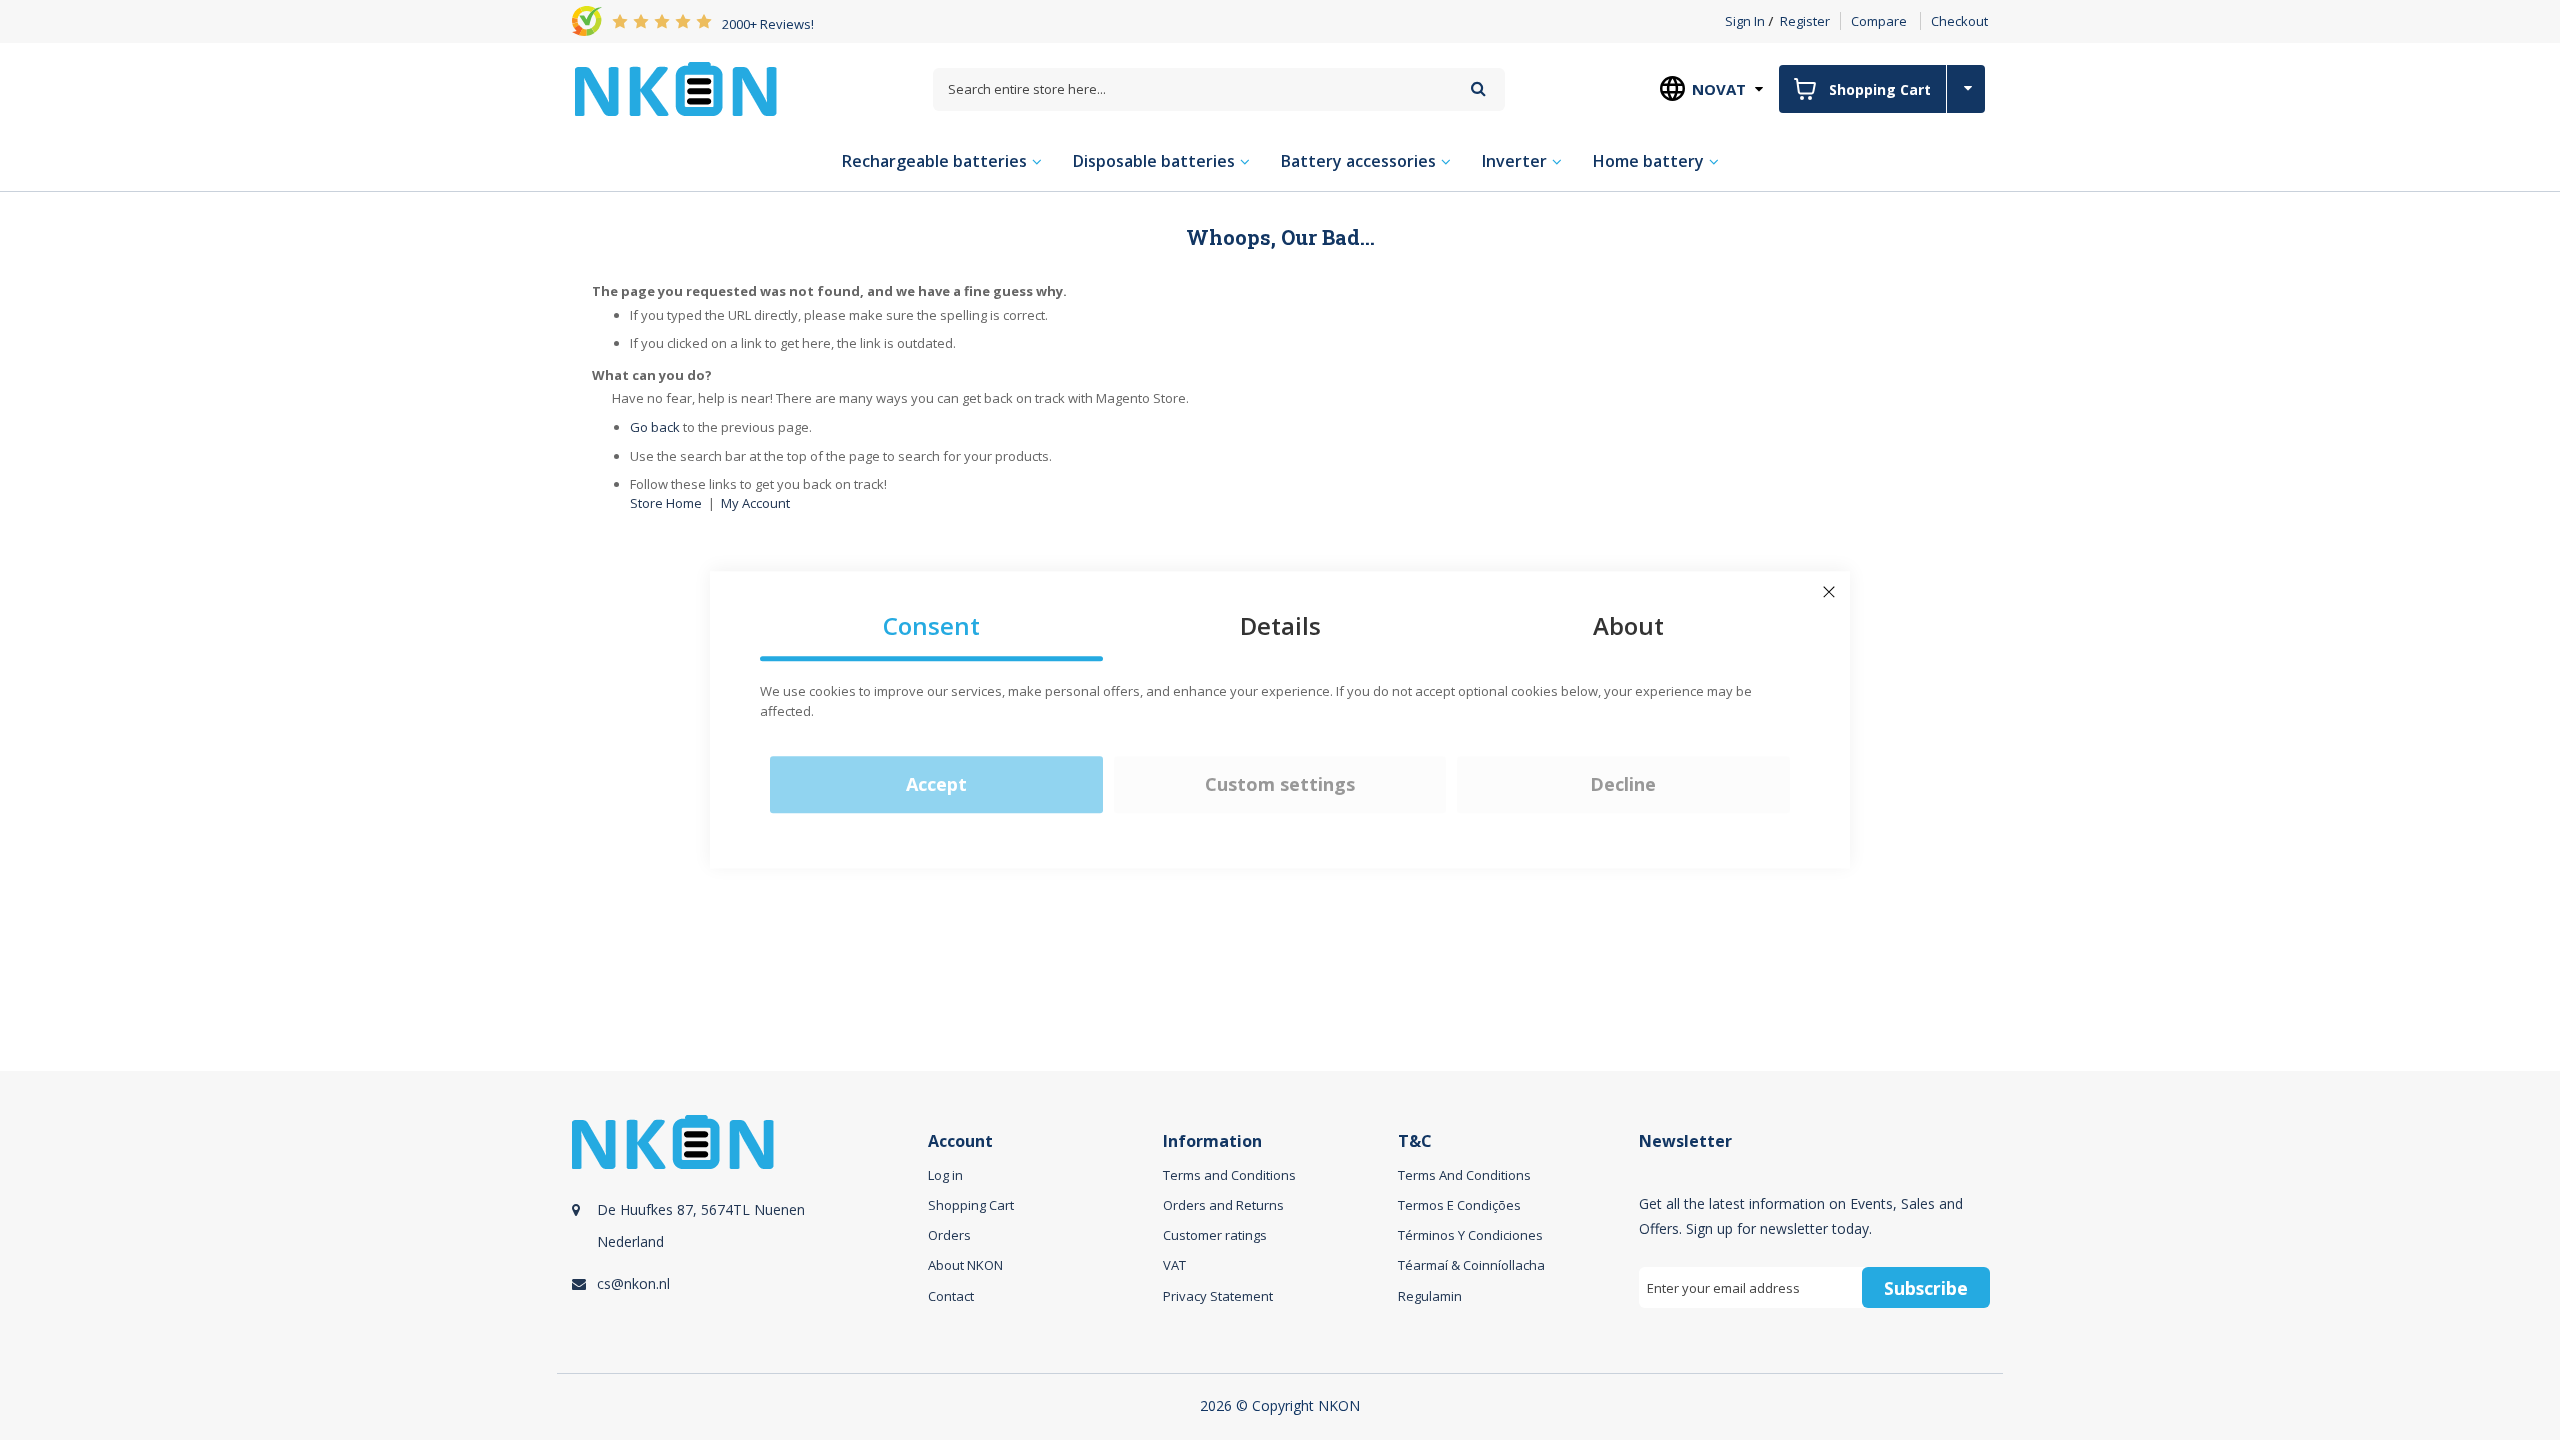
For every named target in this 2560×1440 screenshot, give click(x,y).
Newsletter (1685, 1141)
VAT (1174, 1265)
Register (1805, 21)
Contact (951, 1296)
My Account (755, 503)
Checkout (1959, 21)
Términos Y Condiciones (1470, 1235)
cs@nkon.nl (633, 1283)
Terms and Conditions (1229, 1175)
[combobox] (1219, 89)
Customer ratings (1215, 1235)
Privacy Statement (1218, 1296)
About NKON (965, 1265)
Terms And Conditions (1464, 1175)
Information (1212, 1141)
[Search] (1478, 88)
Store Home (666, 503)
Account (960, 1141)
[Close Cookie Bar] (1829, 592)
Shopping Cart (971, 1205)
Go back (655, 427)
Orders (949, 1235)
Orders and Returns (1223, 1205)
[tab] (747, 1234)
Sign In (1745, 21)
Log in (945, 1175)
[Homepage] (676, 89)
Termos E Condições (1459, 1205)
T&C (1415, 1141)
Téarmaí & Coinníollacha (1471, 1265)
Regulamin (1430, 1296)
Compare (1879, 21)
